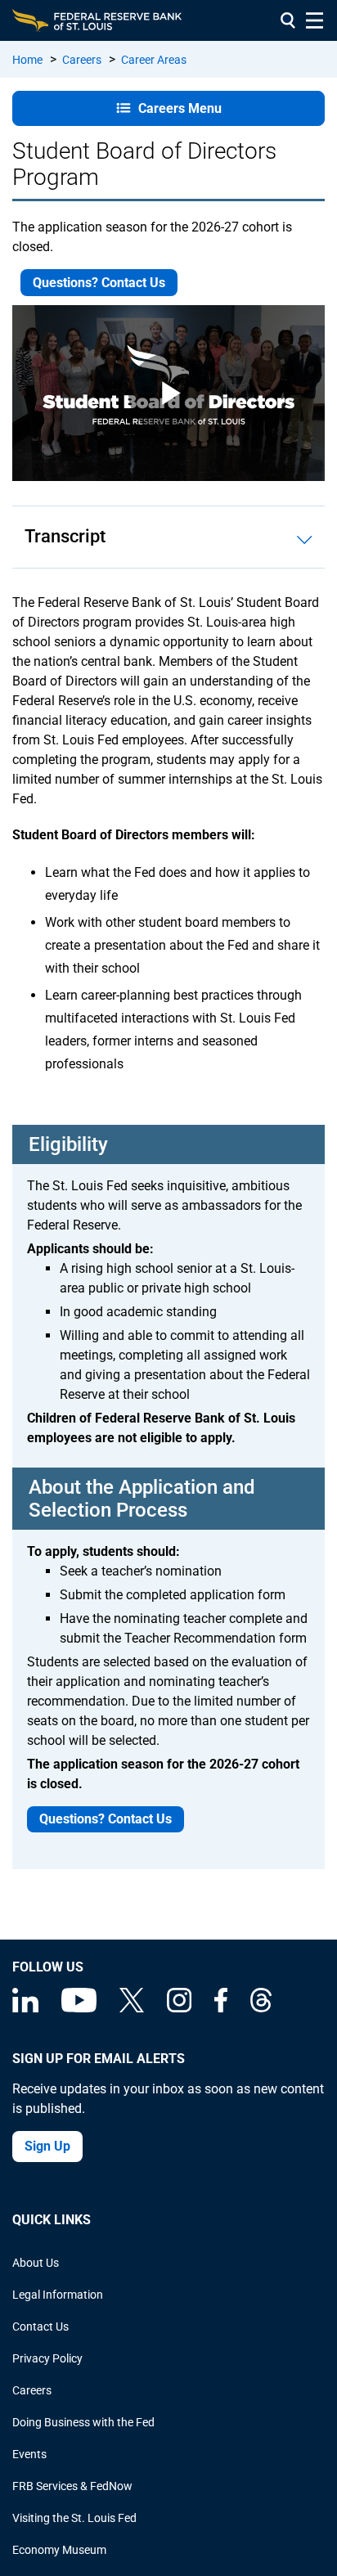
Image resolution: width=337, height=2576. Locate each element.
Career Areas (154, 60)
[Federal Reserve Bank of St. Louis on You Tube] (79, 2008)
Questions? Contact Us (99, 283)
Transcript (65, 536)
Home (27, 60)
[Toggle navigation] (315, 20)
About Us (36, 2263)
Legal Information (58, 2295)
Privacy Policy (47, 2358)
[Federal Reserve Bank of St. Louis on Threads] (261, 2008)
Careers (82, 60)
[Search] (288, 20)
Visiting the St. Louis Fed (74, 2518)
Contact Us (40, 2326)
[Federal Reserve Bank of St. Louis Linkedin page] (25, 2008)
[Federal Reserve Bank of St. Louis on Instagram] (179, 2008)
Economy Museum (59, 2550)
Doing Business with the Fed (83, 2422)
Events (29, 2454)
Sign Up (47, 2146)
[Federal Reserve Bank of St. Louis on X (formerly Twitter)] (132, 2008)
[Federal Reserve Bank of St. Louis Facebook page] (221, 2008)
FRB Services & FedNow (72, 2486)
